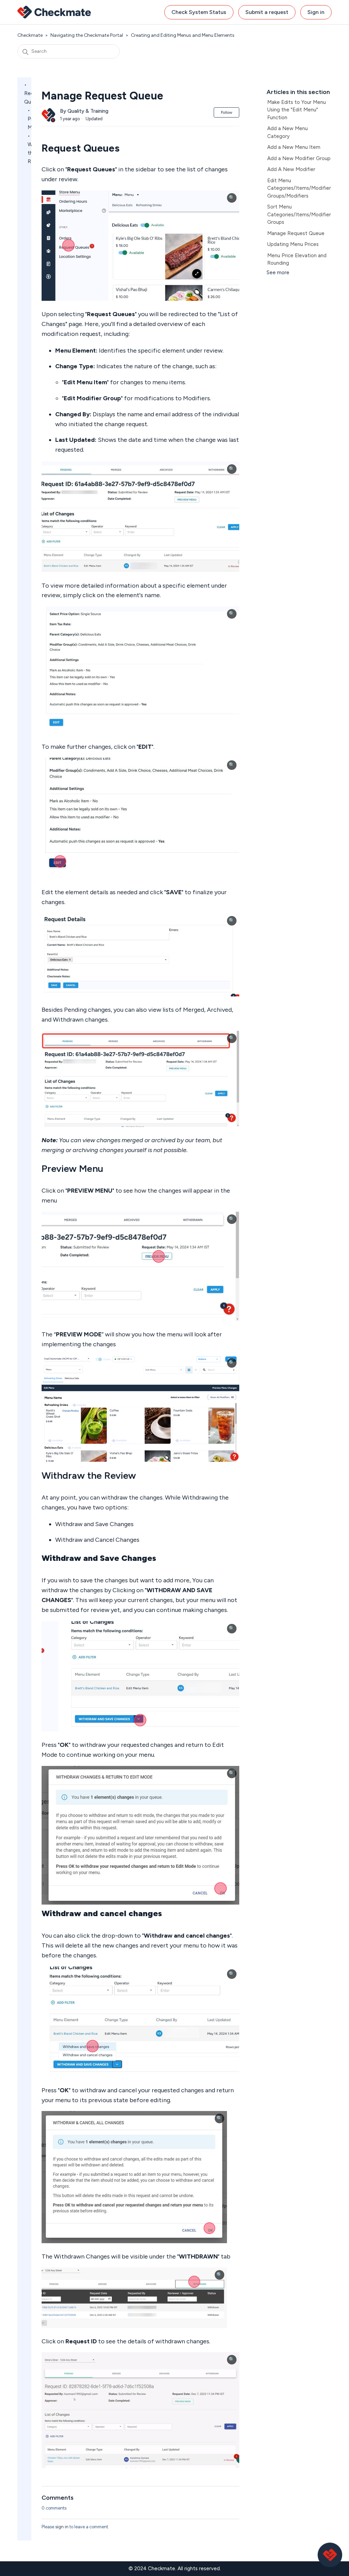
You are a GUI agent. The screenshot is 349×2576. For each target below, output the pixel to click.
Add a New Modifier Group (299, 158)
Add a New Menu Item (294, 147)
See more (278, 273)
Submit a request (267, 12)
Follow (226, 112)
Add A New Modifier (291, 169)
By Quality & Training (84, 111)
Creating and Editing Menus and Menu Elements (183, 35)
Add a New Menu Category (287, 132)
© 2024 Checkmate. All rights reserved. (175, 2569)
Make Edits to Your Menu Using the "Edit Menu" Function (297, 110)
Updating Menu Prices (293, 244)
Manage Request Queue (296, 233)
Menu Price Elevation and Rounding (297, 259)
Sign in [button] (316, 12)
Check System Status (199, 12)
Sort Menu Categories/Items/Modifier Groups (299, 214)
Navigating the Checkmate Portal (87, 35)
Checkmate (30, 35)
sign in (62, 2527)
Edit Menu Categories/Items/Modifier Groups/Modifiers (299, 188)
